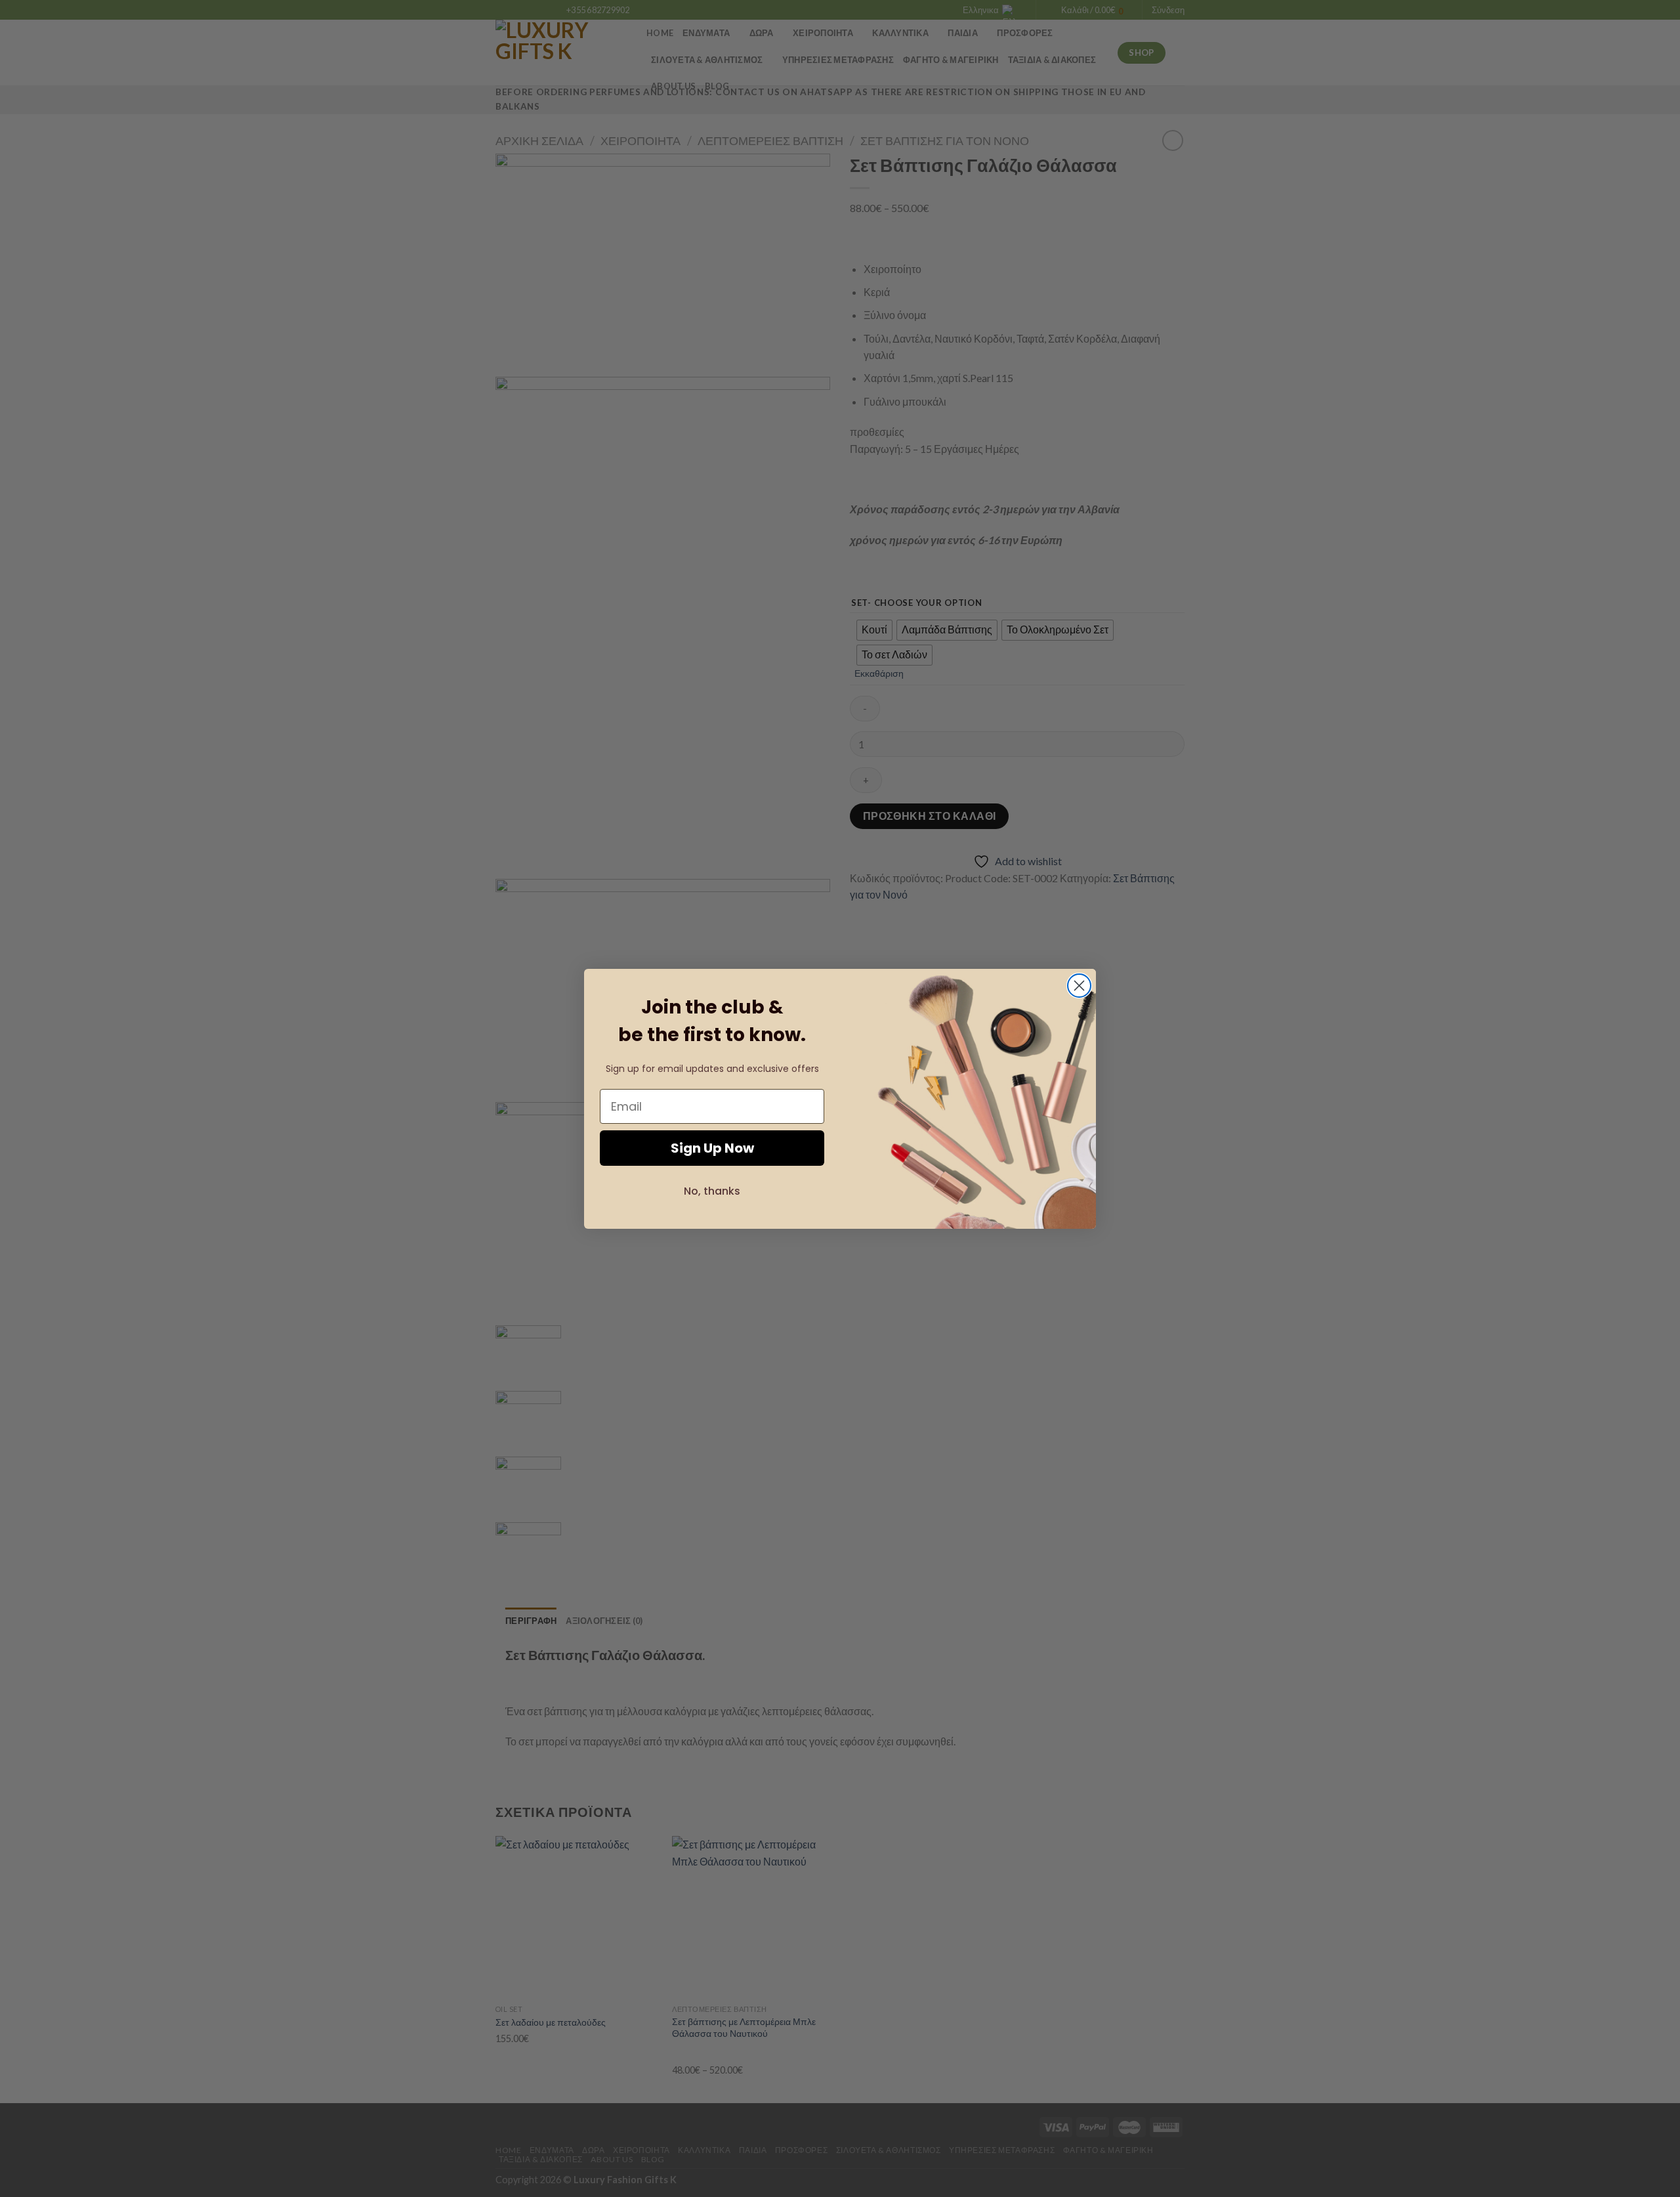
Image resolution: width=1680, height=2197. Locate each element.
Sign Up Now (712, 1148)
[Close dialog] (1079, 986)
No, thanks (712, 1191)
